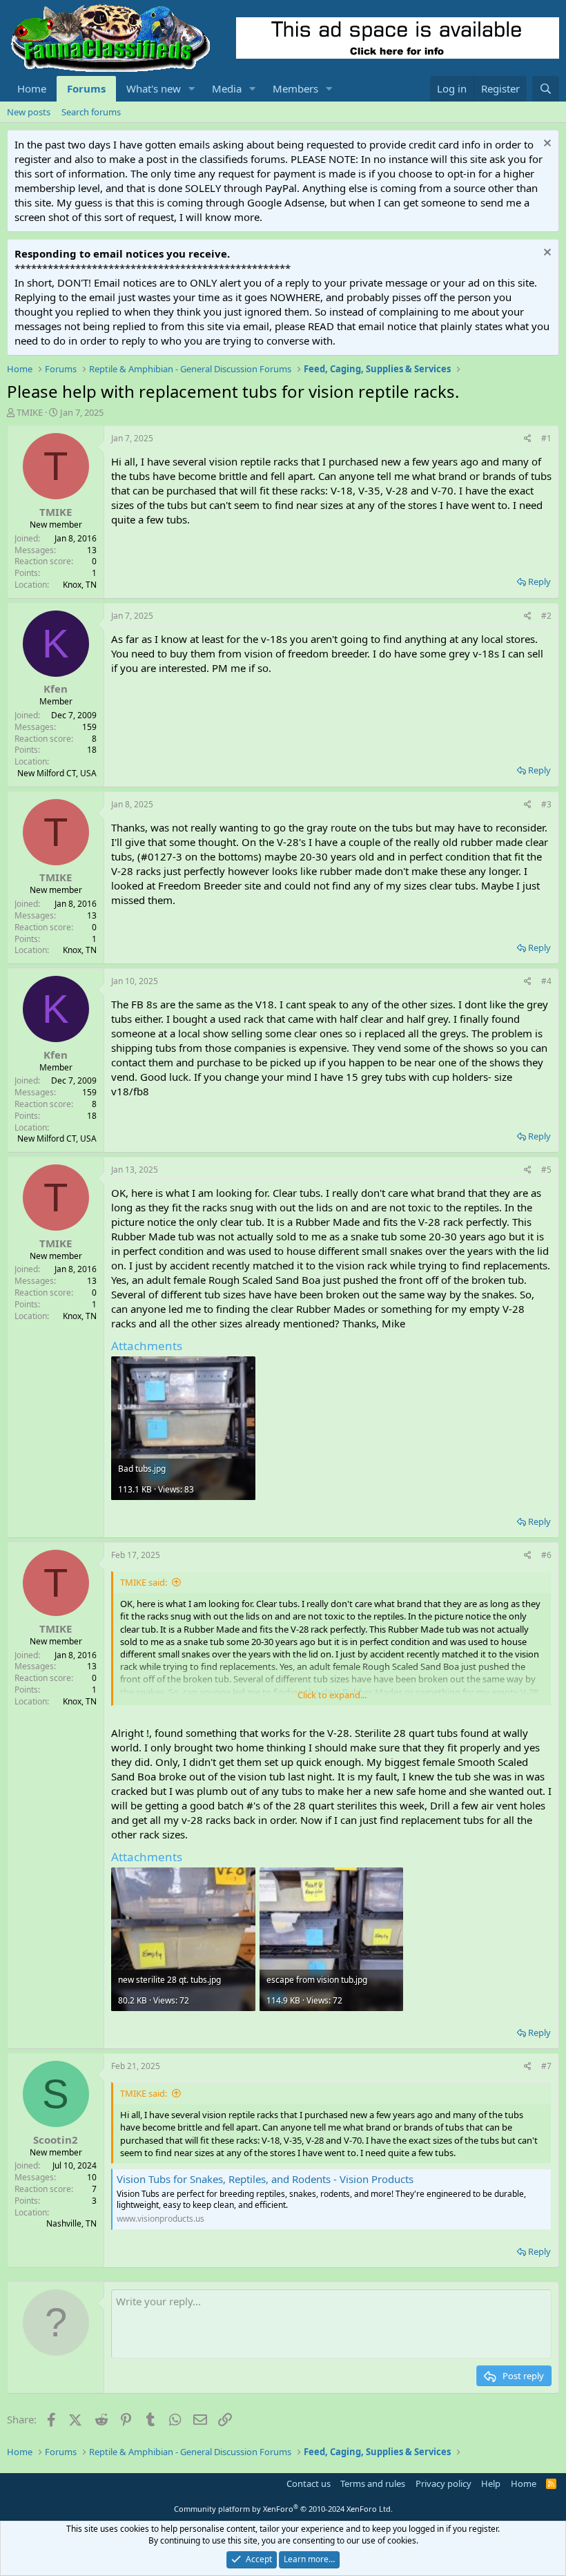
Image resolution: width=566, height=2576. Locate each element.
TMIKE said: (144, 1582)
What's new (154, 88)
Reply (539, 581)
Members (295, 88)
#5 (546, 1170)
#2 (546, 616)
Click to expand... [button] (332, 1695)
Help (491, 2483)
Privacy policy (443, 2483)
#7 (546, 2066)
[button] (192, 89)
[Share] (528, 439)
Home (32, 88)
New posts (29, 112)
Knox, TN (80, 585)
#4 (546, 981)
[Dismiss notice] (546, 145)
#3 (546, 804)
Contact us (309, 2483)
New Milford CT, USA (57, 773)
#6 (546, 1555)
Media (227, 88)
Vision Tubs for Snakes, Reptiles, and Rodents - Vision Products (265, 2179)
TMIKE (30, 412)
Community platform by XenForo (283, 2509)
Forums (86, 88)
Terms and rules (373, 2483)
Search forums (91, 112)
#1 (546, 438)
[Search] (546, 89)
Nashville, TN (71, 2223)
